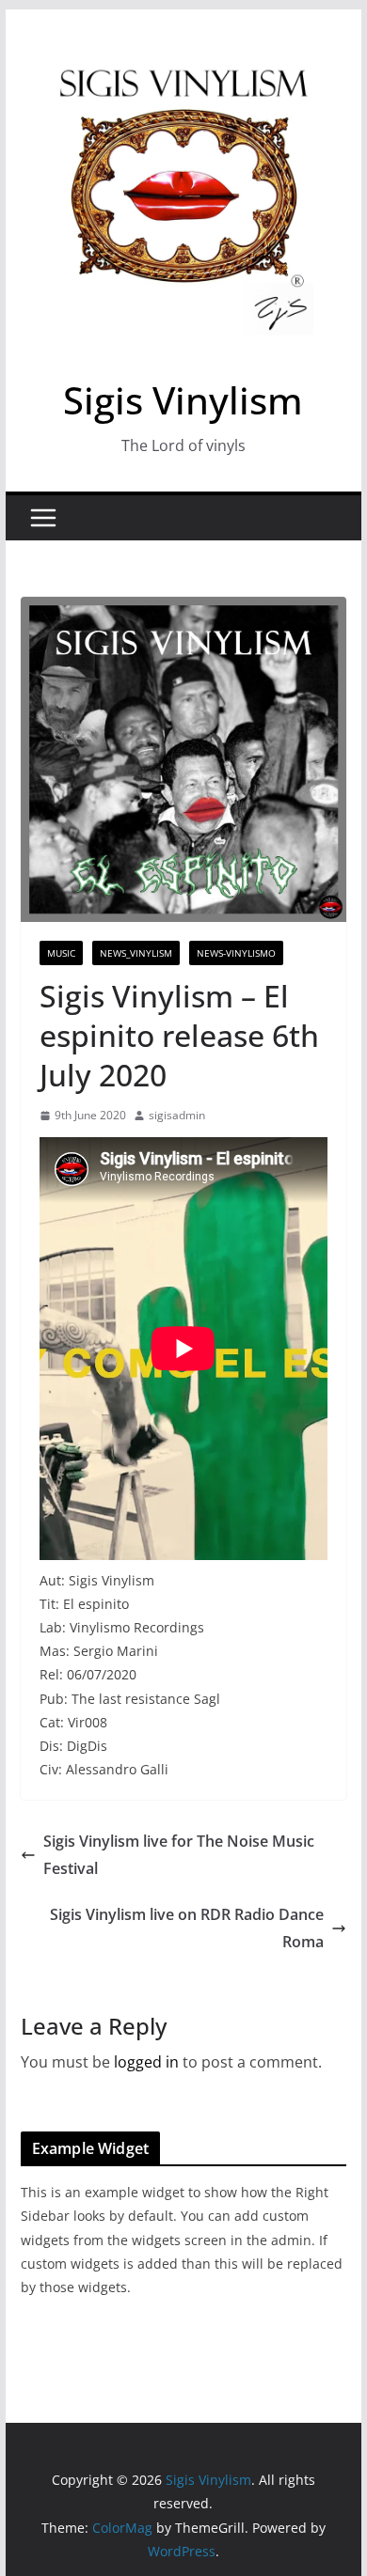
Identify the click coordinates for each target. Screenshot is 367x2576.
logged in (146, 2062)
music (61, 953)
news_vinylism (136, 953)
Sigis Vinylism (183, 400)
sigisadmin (177, 1115)
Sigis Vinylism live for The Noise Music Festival (179, 1855)
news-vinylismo (236, 953)
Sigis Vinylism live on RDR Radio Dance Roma (187, 1928)
